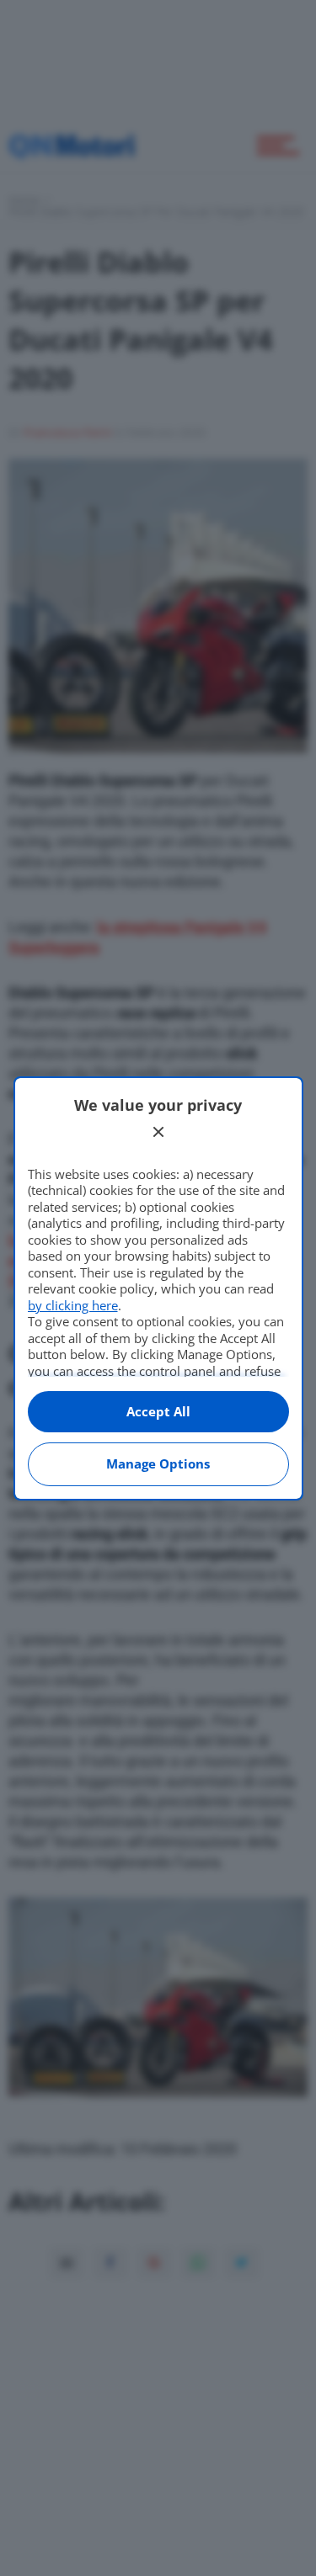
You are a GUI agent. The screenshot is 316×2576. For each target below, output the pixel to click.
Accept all (158, 1411)
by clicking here (73, 1305)
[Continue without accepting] (158, 1132)
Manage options (158, 1463)
